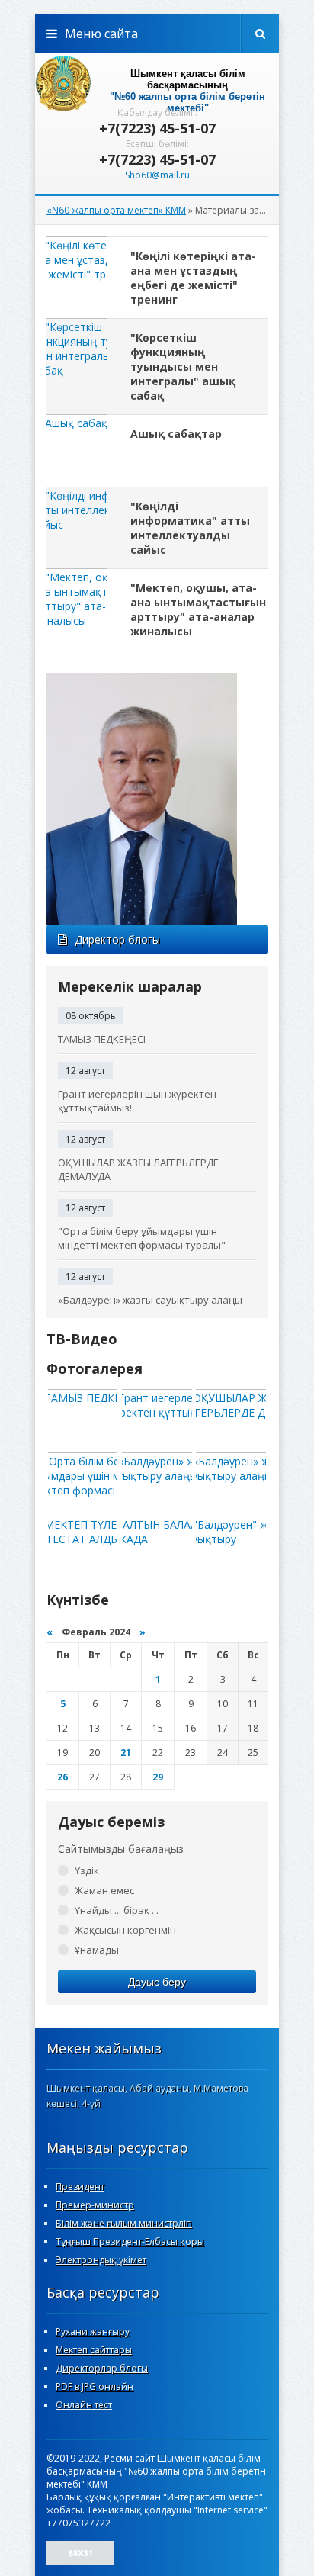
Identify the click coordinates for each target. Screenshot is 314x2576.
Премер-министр (95, 2205)
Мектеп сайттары (94, 2350)
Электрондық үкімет (101, 2260)
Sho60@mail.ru (157, 175)
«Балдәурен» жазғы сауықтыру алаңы (150, 1300)
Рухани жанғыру (93, 2332)
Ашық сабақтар (176, 434)
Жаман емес (104, 1890)
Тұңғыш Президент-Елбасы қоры (130, 2242)
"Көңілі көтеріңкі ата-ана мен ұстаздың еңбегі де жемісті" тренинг (193, 278)
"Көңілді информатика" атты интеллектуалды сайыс (190, 528)
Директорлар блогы (102, 2368)
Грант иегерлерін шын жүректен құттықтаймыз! (137, 1101)
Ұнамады (97, 1950)
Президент (80, 2187)
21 (126, 1753)
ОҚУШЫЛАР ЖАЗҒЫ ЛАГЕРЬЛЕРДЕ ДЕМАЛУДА (138, 1169)
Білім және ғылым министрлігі (124, 2223)
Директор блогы (117, 939)
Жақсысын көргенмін (125, 1930)
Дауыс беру (157, 1982)
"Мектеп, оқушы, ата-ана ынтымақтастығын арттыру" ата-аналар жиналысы (198, 609)
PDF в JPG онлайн (95, 2386)
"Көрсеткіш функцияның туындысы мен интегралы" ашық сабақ (183, 367)
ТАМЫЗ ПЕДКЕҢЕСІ (102, 1039)
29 (158, 1777)
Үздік (87, 1870)
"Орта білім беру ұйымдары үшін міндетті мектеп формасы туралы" (142, 1238)
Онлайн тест (84, 2405)
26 (62, 1777)
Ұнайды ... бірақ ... (117, 1910)
